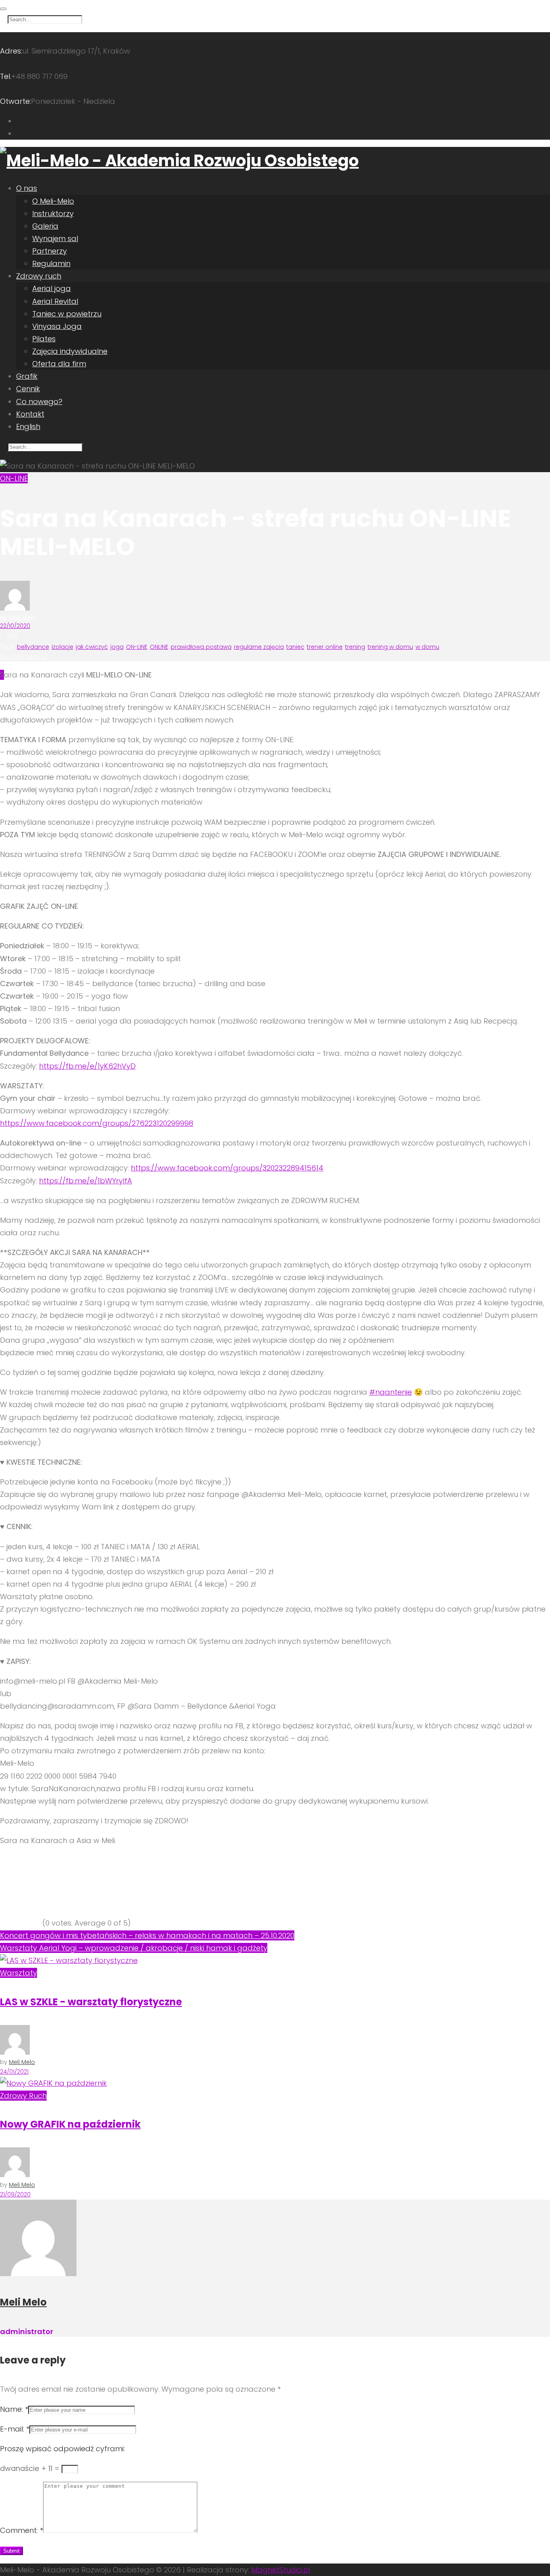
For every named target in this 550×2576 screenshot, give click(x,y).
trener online (325, 647)
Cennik (28, 389)
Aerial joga (52, 288)
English (28, 426)
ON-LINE (14, 478)
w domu (427, 647)
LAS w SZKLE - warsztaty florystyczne (91, 2002)
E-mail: (15, 2429)
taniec (295, 647)
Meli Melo (22, 617)
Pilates (44, 339)
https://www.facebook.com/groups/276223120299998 (97, 1123)
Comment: (22, 2530)
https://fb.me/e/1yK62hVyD (87, 1066)
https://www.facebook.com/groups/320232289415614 (227, 1168)
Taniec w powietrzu (67, 314)
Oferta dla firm (59, 364)
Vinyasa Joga (57, 326)
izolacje (62, 647)
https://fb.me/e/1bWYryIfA (86, 1181)
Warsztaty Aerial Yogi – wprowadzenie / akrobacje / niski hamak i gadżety (134, 1948)
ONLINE (159, 647)
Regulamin (51, 263)
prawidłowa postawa (201, 647)
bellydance (33, 647)
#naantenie (391, 1392)
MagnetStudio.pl (281, 2570)
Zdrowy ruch (39, 276)
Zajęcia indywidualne (70, 351)
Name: (14, 2409)
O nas (27, 188)
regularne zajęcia (259, 647)
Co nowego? (39, 401)
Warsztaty (19, 1973)
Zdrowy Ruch (23, 2096)
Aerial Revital (55, 301)
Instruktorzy (53, 214)
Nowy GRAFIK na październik (70, 2124)
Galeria (45, 226)
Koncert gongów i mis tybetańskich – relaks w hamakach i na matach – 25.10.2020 (147, 1935)
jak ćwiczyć (92, 647)
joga (117, 647)
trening (355, 647)
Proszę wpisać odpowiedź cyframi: (62, 2449)
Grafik (27, 376)
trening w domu (390, 647)
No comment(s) (23, 656)
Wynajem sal (55, 238)
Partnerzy (50, 251)
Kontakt (30, 414)
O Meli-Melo (53, 201)
